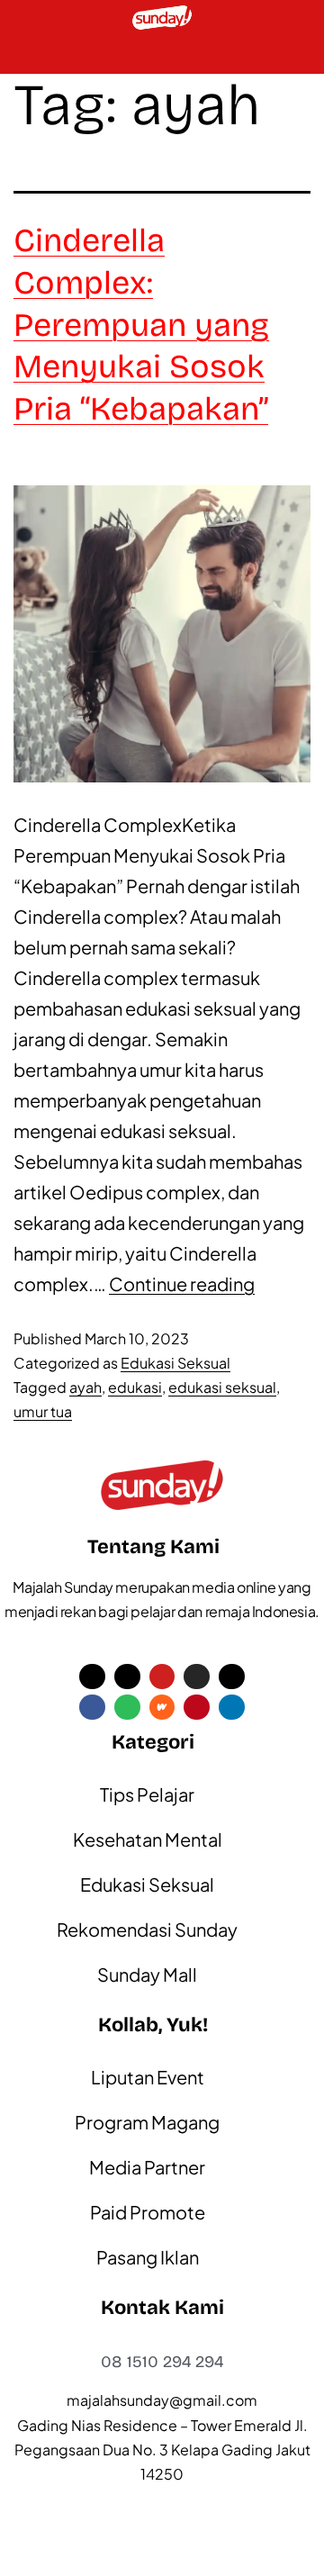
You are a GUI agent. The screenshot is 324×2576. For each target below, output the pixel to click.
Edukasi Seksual (175, 1363)
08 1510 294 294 (162, 2362)
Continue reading (182, 1283)
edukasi (135, 1387)
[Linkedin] (232, 1708)
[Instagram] (197, 1677)
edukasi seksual (222, 1387)
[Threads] (232, 1677)
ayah (85, 1387)
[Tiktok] (127, 1677)
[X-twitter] (92, 1677)
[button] (23, 54)
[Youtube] (162, 1677)
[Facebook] (92, 1708)
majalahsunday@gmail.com (162, 2400)
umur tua (43, 1411)
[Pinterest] (197, 1708)
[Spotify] (127, 1708)
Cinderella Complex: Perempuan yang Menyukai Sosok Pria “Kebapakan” (141, 325)
